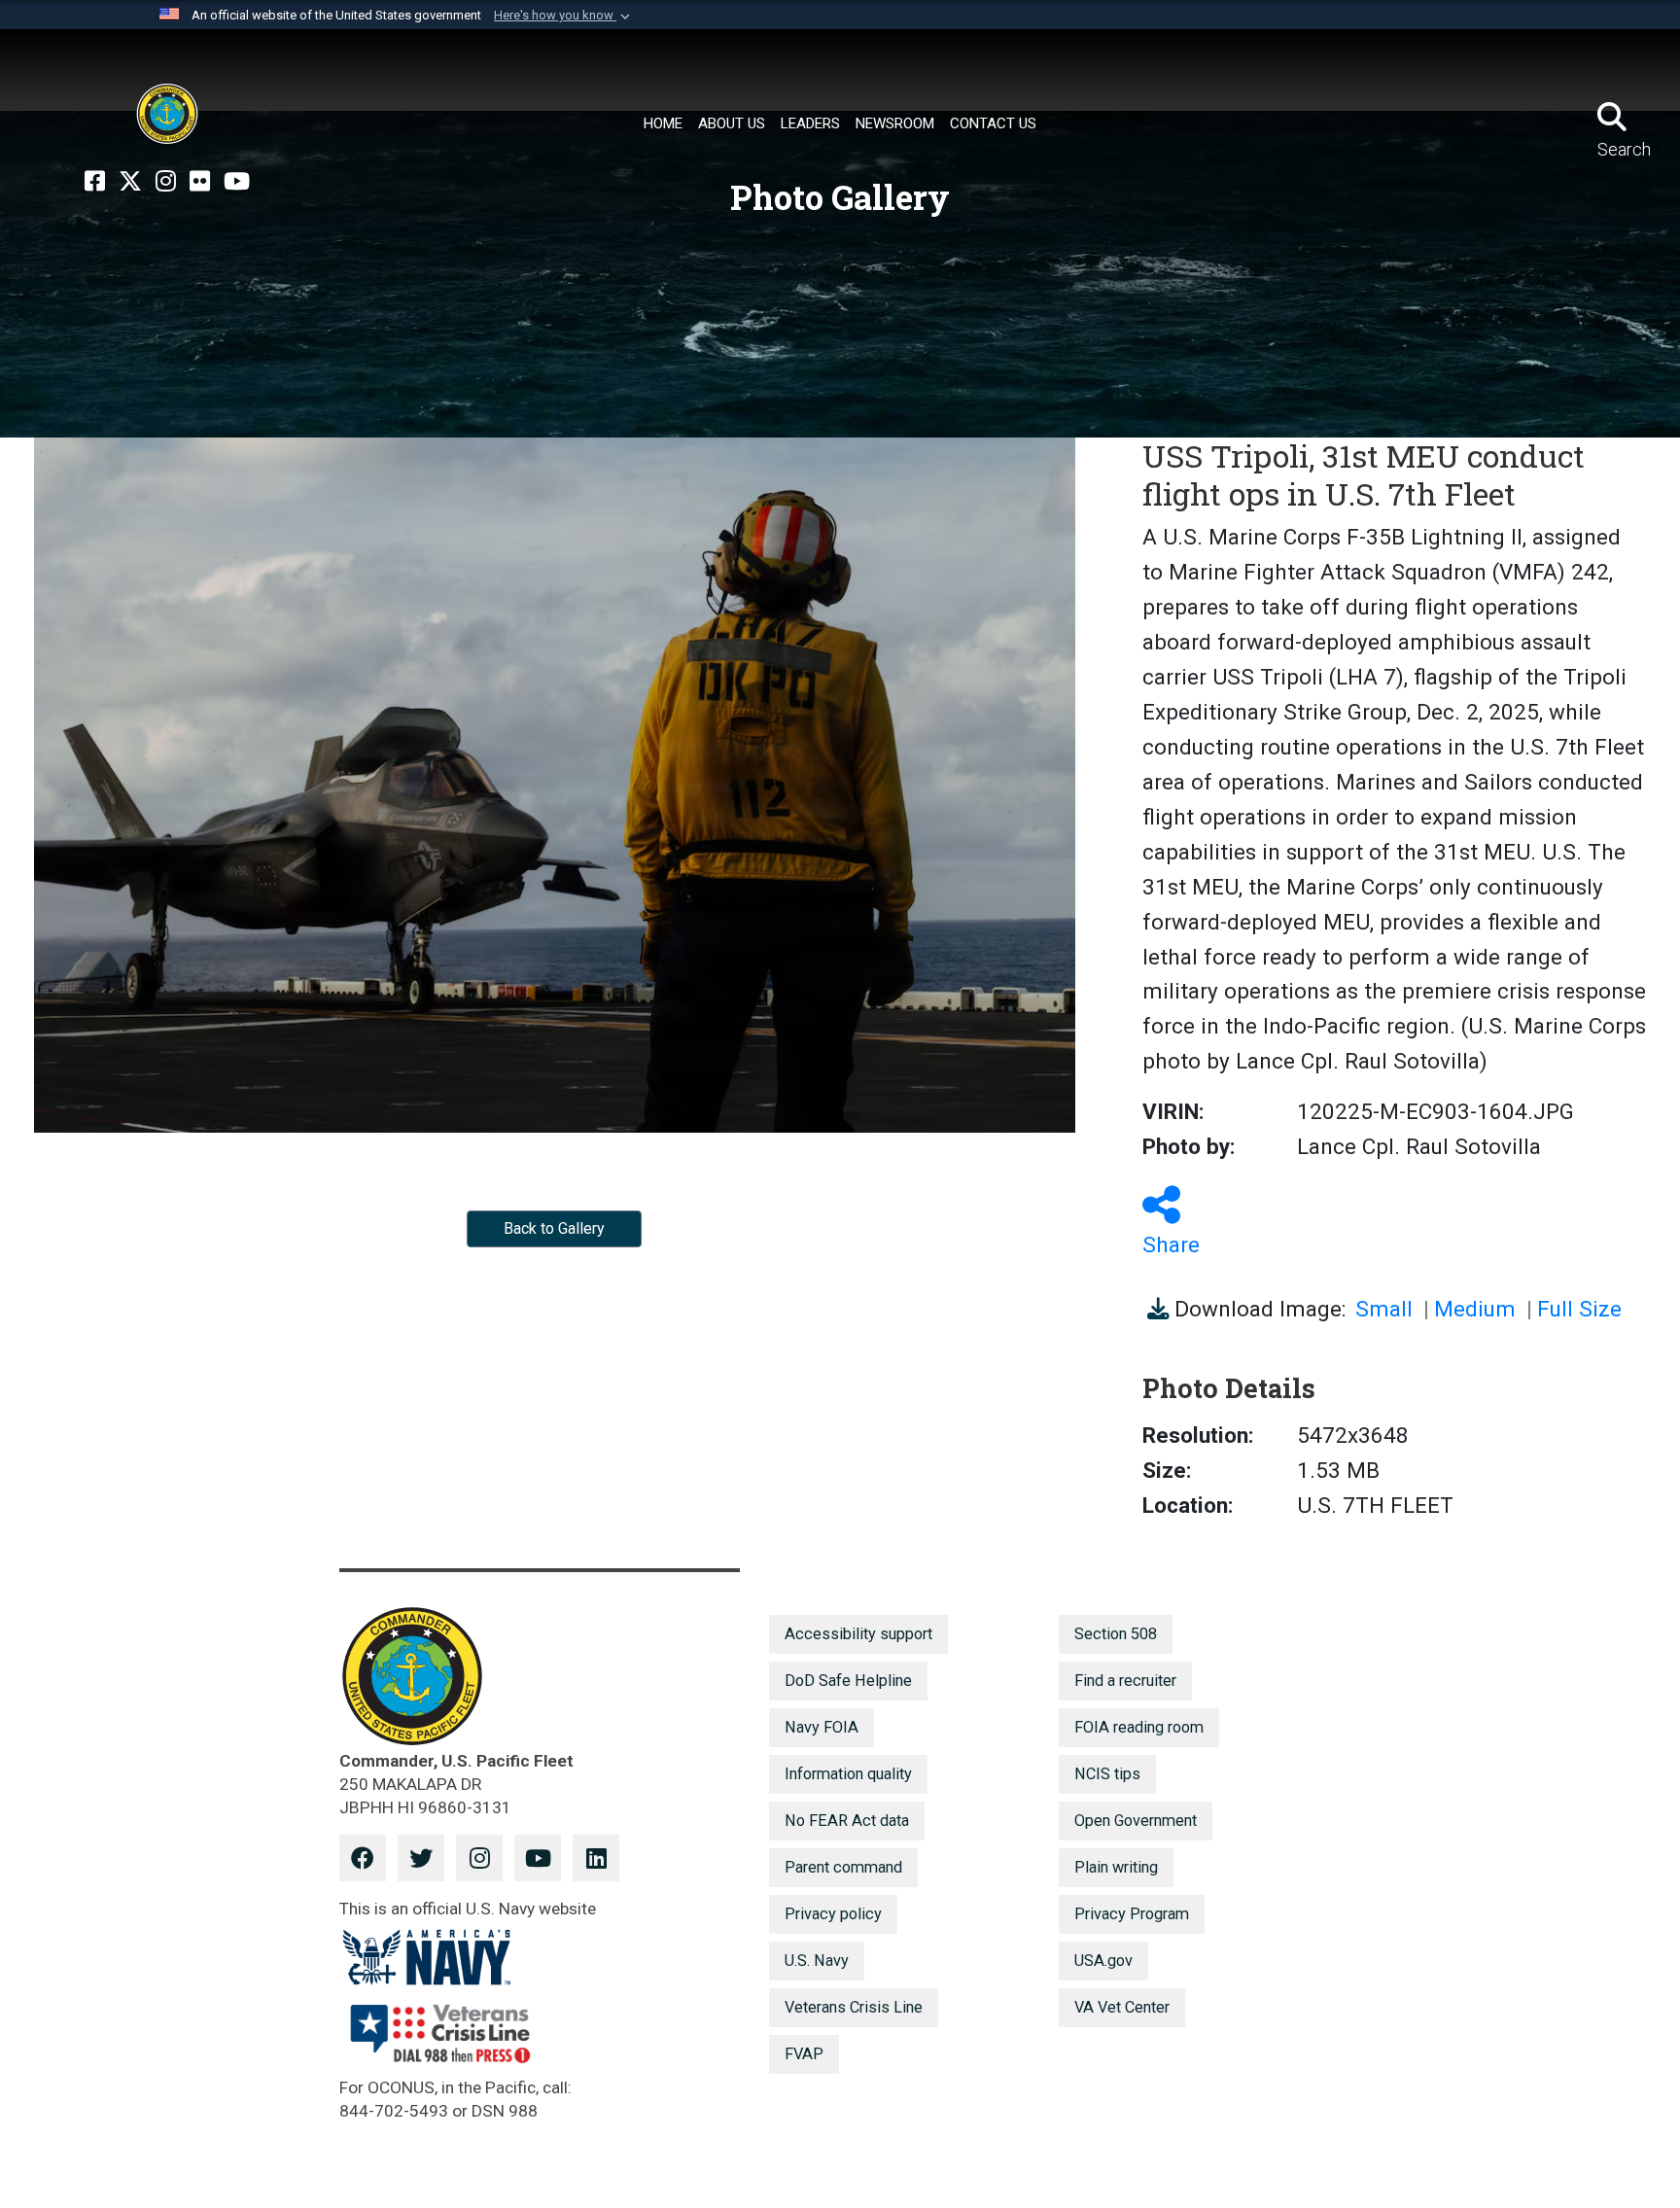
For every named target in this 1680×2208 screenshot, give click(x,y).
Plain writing (1116, 1867)
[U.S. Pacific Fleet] (167, 114)
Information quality (848, 1774)
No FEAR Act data (847, 1821)
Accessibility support (858, 1634)
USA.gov (1103, 1961)
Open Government (1136, 1821)
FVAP (804, 2054)
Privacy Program (1132, 1914)
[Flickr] (200, 182)
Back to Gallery (554, 1228)
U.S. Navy (817, 1961)
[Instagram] (166, 182)
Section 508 (1116, 1634)
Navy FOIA (822, 1727)
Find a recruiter (1125, 1681)
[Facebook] (95, 182)
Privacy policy (833, 1914)
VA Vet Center (1122, 2007)
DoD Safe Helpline (848, 1681)
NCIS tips (1107, 1774)
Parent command (843, 1867)
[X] (130, 182)
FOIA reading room (1139, 1727)
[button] (564, 16)
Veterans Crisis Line (854, 2007)
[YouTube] (237, 182)
